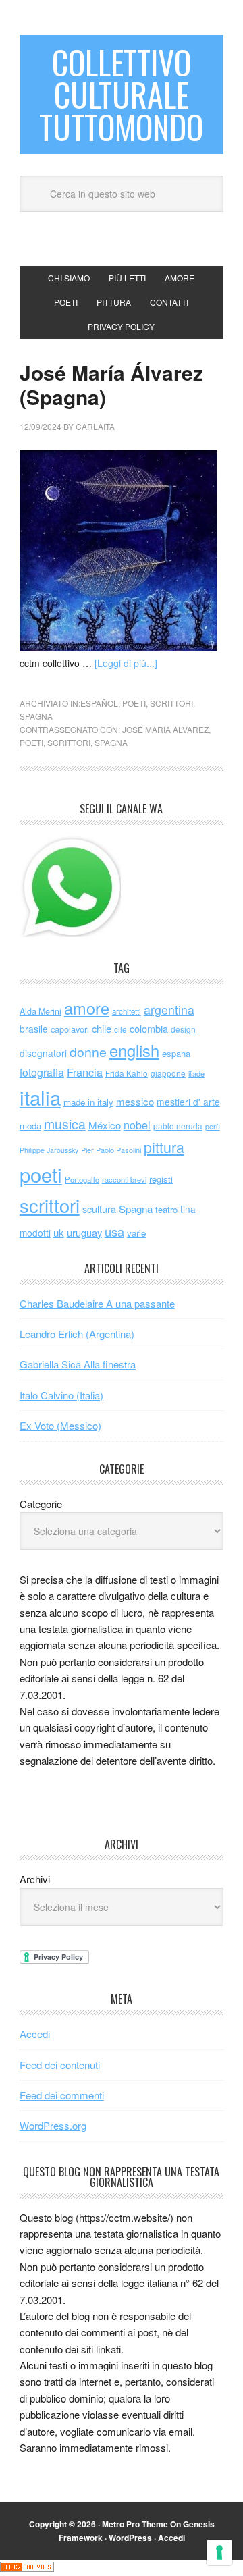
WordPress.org (53, 2125)
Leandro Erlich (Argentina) (77, 1334)
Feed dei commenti (62, 2095)
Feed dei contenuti (60, 2065)
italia (40, 1097)
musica (65, 1124)
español (99, 703)
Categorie (41, 1504)
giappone (168, 1073)
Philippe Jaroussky (49, 1150)
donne (88, 1052)
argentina (169, 1010)
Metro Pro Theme (135, 2524)
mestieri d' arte (188, 1102)
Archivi (35, 1879)
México (105, 1125)
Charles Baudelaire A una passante (97, 1303)
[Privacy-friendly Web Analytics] (27, 2568)
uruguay (84, 1232)
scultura (99, 1209)
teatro (166, 1209)
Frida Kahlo (127, 1073)
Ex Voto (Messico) (60, 1425)
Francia (85, 1072)
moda (30, 1126)
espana (176, 1053)
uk (59, 1232)
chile (102, 1028)
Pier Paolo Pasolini (111, 1150)
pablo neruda (178, 1126)
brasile (34, 1029)
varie (136, 1233)
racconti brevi (124, 1179)
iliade (196, 1073)
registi (161, 1179)
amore (87, 1008)
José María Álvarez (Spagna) (111, 384)
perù (213, 1126)
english (134, 1050)
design (183, 1029)
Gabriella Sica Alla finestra (78, 1364)
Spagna (111, 742)
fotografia (42, 1072)
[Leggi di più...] (126, 663)
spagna (36, 716)
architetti (127, 1011)
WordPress (130, 2538)
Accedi (35, 2034)
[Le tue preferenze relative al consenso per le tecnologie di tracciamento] (219, 2552)
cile (120, 1029)
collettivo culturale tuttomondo (121, 94)
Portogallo (82, 1179)
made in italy (88, 1102)
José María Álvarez (165, 729)
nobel (137, 1125)
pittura (164, 1147)
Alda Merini (40, 1011)
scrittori (171, 703)
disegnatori (43, 1053)
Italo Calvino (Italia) (61, 1395)
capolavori (70, 1029)
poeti (134, 703)
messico (135, 1101)
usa (114, 1231)
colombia (149, 1028)
